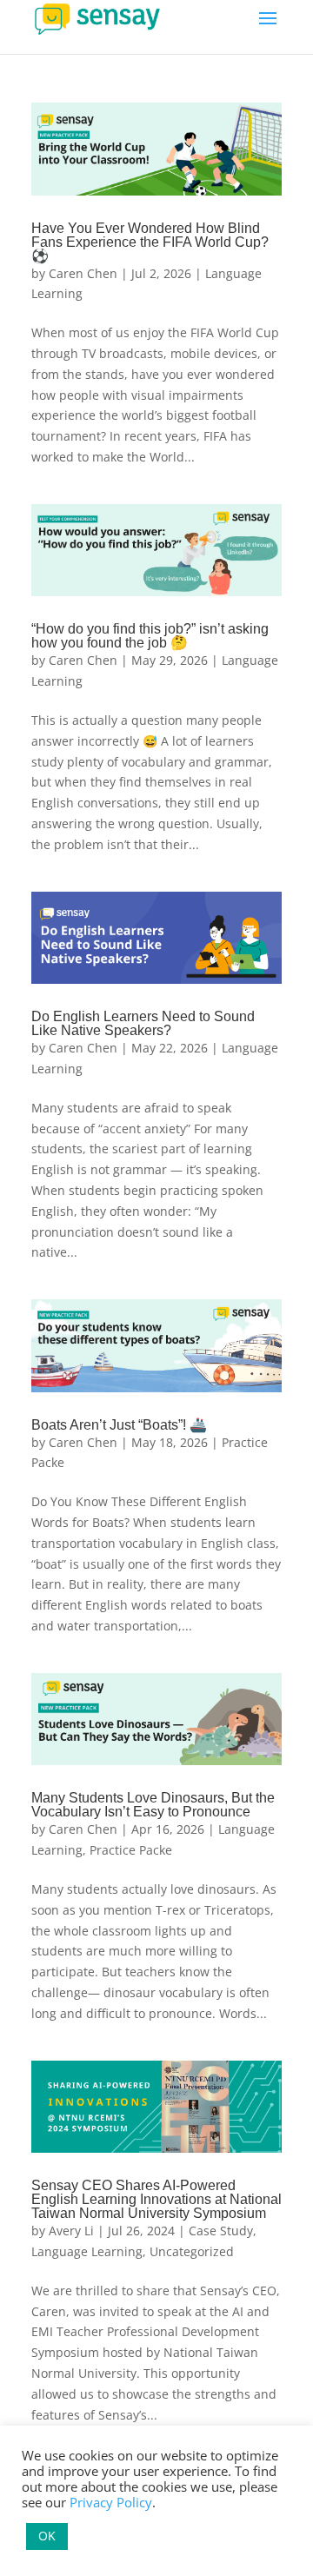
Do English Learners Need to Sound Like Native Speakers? (143, 1023)
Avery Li (71, 2231)
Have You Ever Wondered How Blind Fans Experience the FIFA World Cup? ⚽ (150, 242)
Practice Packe (131, 1850)
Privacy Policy (111, 2502)
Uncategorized (192, 2251)
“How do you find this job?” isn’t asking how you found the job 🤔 (150, 636)
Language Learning (87, 2251)
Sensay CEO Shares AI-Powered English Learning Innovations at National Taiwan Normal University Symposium (156, 2199)
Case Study (221, 2231)
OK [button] (47, 2536)
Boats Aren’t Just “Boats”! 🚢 (119, 1425)
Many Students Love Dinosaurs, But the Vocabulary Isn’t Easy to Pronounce (153, 1805)
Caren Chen (83, 273)
